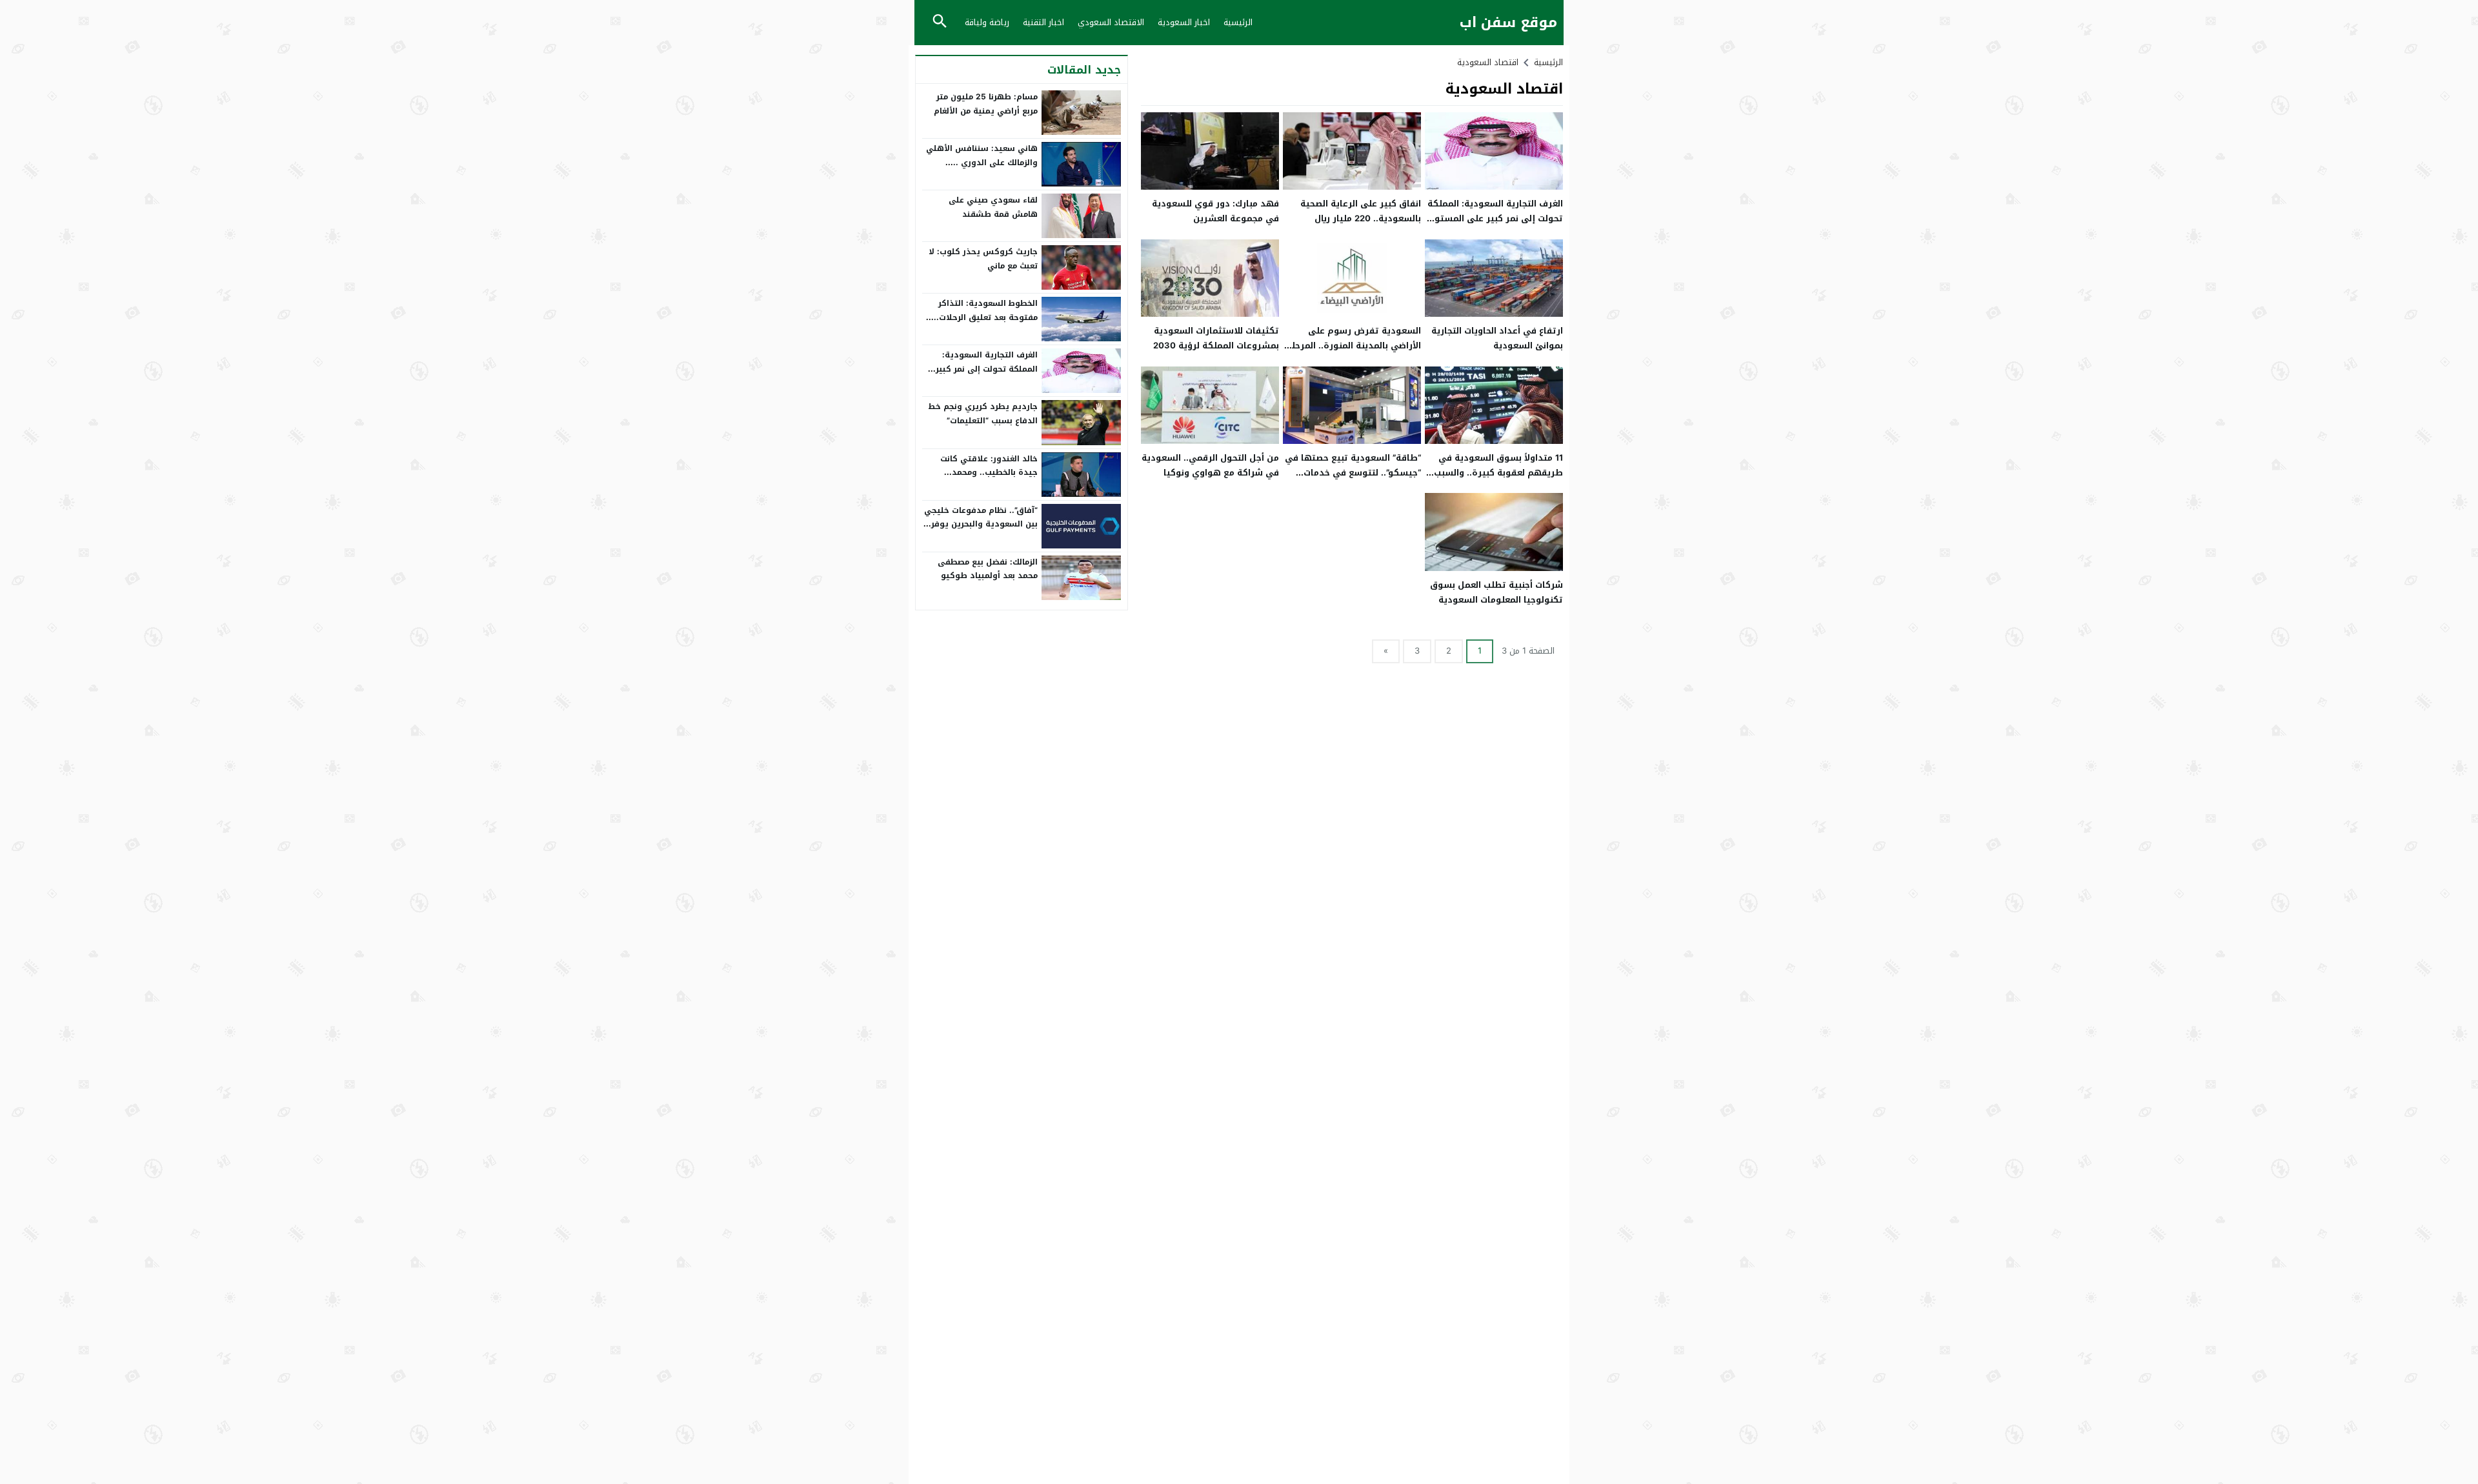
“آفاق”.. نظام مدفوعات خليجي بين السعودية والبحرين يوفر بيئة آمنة (981, 524)
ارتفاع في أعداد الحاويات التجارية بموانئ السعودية (1497, 338)
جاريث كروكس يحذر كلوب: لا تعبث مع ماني (983, 259)
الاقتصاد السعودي (1111, 22)
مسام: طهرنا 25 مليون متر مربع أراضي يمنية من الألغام (986, 104)
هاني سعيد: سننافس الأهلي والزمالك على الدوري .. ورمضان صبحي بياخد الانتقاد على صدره (982, 169)
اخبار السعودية (1184, 22)
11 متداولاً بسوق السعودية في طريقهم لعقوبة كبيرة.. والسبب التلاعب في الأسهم (1498, 473)
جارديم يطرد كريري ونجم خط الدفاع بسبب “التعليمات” (983, 414)
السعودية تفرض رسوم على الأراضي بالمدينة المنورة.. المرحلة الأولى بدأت (1354, 346)
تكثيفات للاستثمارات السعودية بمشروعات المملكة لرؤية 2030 (1216, 338)
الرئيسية (1238, 22)
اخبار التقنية (1043, 22)
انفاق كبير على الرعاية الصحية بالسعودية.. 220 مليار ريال (1361, 211)
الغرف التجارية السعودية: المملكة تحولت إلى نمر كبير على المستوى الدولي (1495, 219)
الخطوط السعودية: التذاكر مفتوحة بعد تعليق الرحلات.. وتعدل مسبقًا (986, 317)
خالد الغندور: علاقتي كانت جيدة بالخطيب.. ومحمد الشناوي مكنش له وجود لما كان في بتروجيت (985, 480)
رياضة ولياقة (987, 22)
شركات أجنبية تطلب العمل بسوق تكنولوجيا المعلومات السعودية (1496, 592)
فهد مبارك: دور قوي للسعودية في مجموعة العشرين (1215, 211)
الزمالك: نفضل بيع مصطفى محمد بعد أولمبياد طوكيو (988, 569)
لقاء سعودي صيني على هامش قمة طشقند (993, 207)
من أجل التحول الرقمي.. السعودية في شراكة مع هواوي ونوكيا (1210, 465)
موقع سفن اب (1508, 23)
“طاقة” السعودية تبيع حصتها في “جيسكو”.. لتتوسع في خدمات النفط (1353, 473)
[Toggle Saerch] (940, 22)
